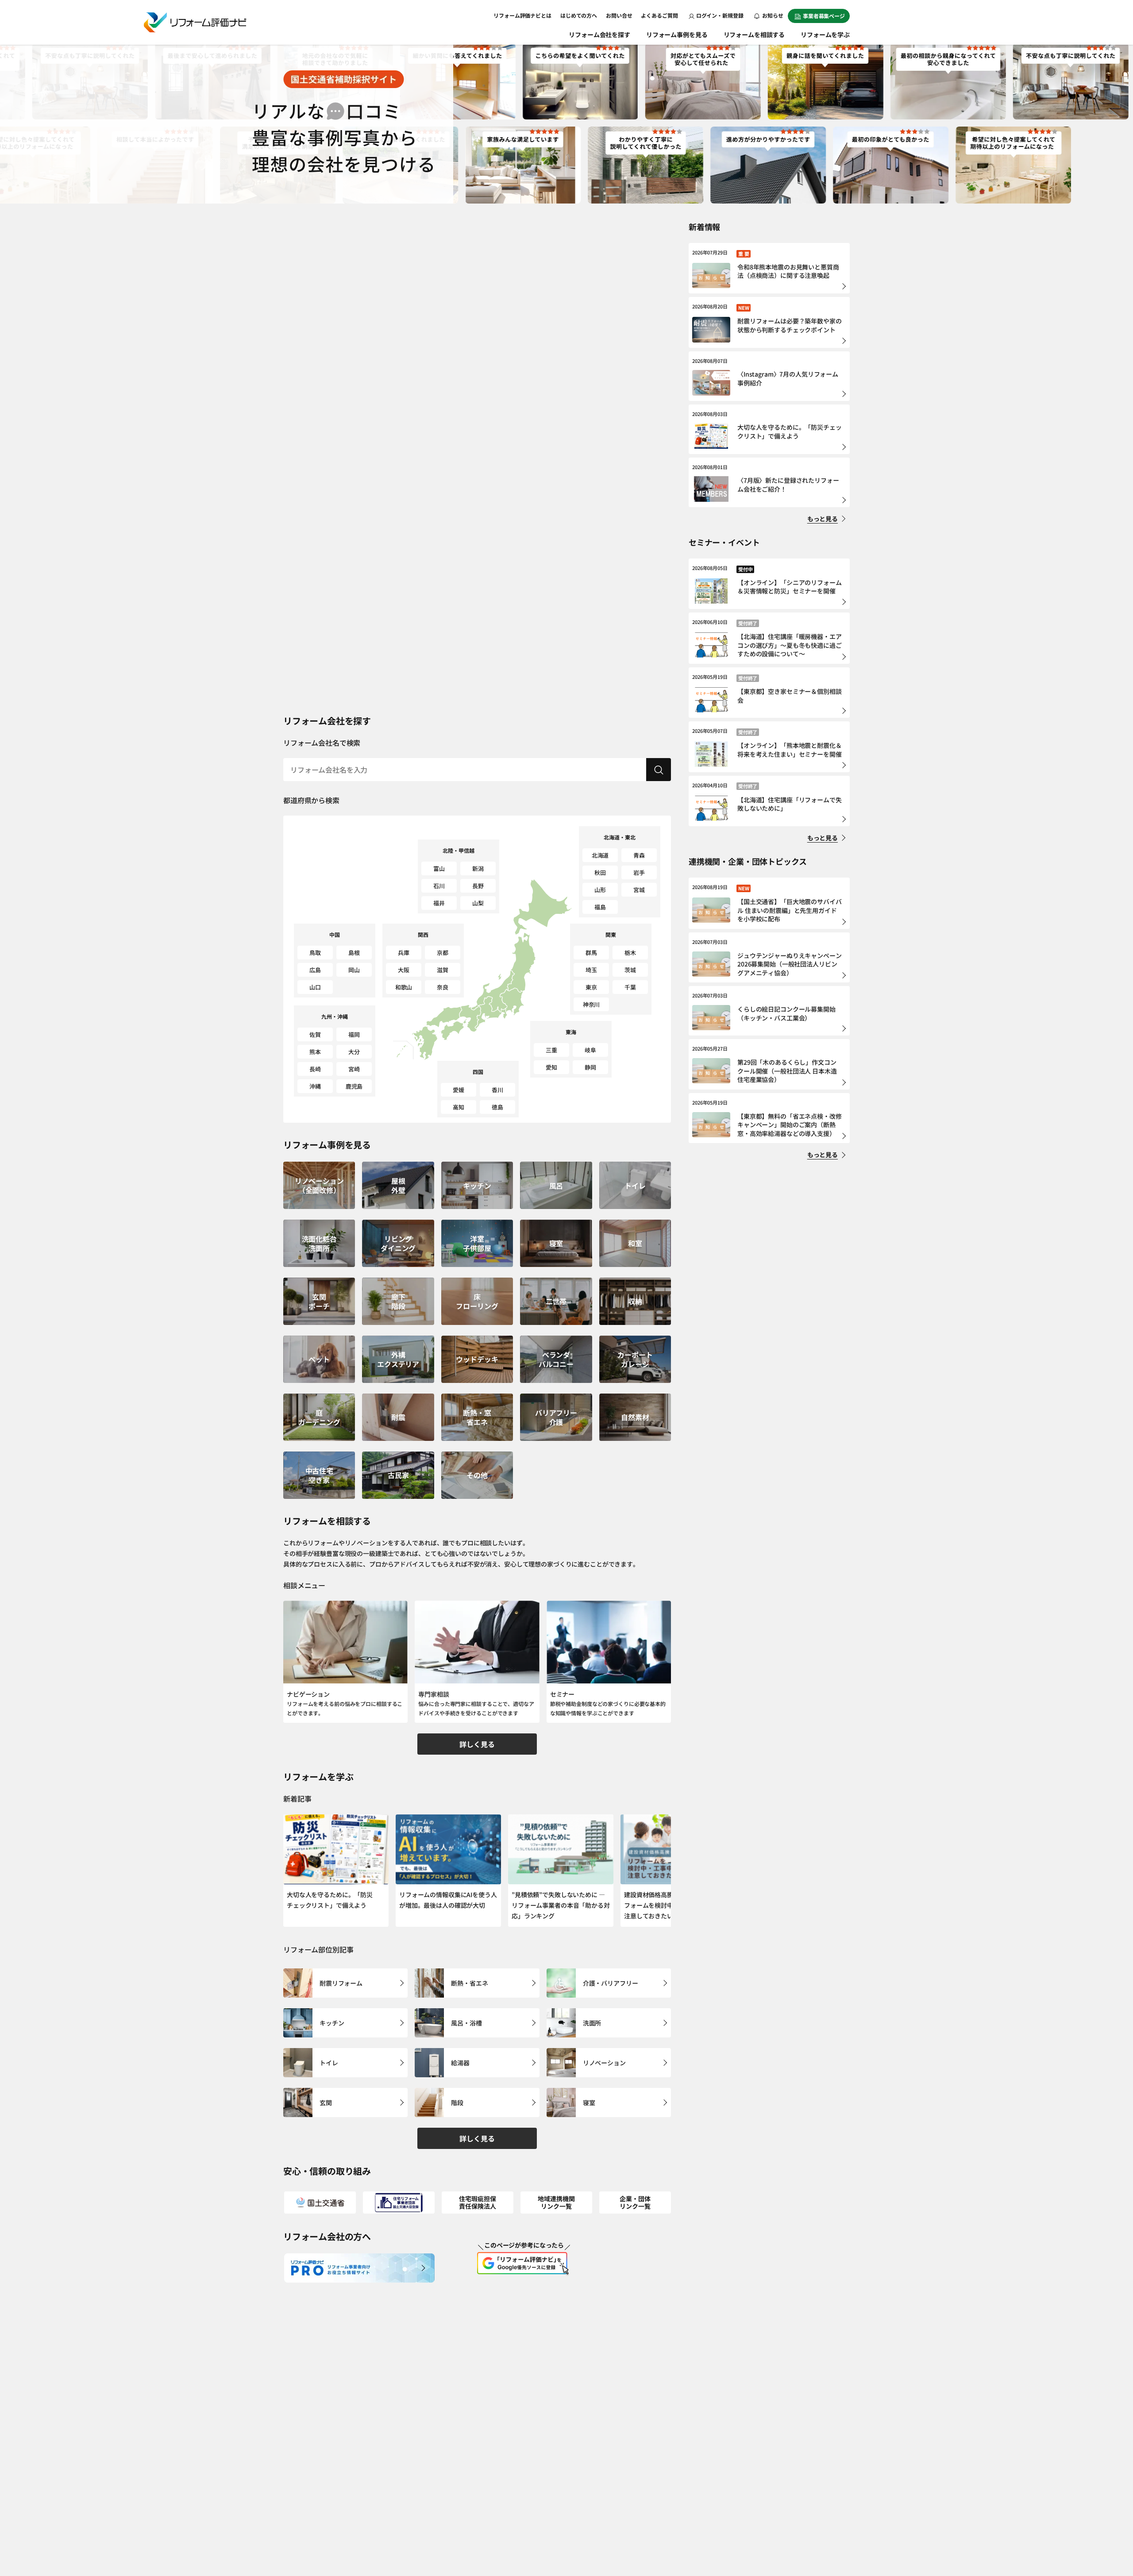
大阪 (404, 970)
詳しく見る (477, 1744)
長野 (478, 886)
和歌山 (404, 987)
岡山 (354, 970)
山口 (315, 987)
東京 (591, 987)
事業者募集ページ (824, 16)
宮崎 (354, 1069)
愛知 (551, 1067)
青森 (639, 855)
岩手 (639, 872)
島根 (354, 953)
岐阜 (590, 1050)
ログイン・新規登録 (720, 15)
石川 (439, 886)
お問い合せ (619, 15)
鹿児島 (354, 1086)
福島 (600, 907)
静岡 (590, 1067)
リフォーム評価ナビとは (522, 15)
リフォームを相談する (754, 35)
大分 (354, 1052)
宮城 (639, 890)
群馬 (591, 953)
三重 (551, 1050)
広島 (315, 970)
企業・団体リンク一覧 (635, 2202)
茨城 (630, 970)
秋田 (600, 872)
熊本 (315, 1052)
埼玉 (591, 970)
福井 (439, 903)
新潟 (478, 868)
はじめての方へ (579, 15)
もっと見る (823, 519)
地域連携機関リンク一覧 (556, 2202)
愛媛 (459, 1090)
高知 (459, 1107)
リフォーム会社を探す (599, 35)
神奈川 (592, 1004)
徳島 (497, 1107)
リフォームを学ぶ (825, 35)
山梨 (478, 903)
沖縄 (315, 1086)
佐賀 (315, 1034)
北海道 (600, 855)
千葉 (630, 987)
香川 (497, 1090)
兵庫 (404, 953)
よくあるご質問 (659, 15)
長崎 (315, 1069)
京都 (443, 953)
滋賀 (443, 970)
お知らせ (772, 15)
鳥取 (315, 953)
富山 (439, 868)
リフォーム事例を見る (677, 35)
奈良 (443, 987)
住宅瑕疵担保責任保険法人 (477, 2202)
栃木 (630, 953)
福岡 (354, 1034)
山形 (600, 890)
